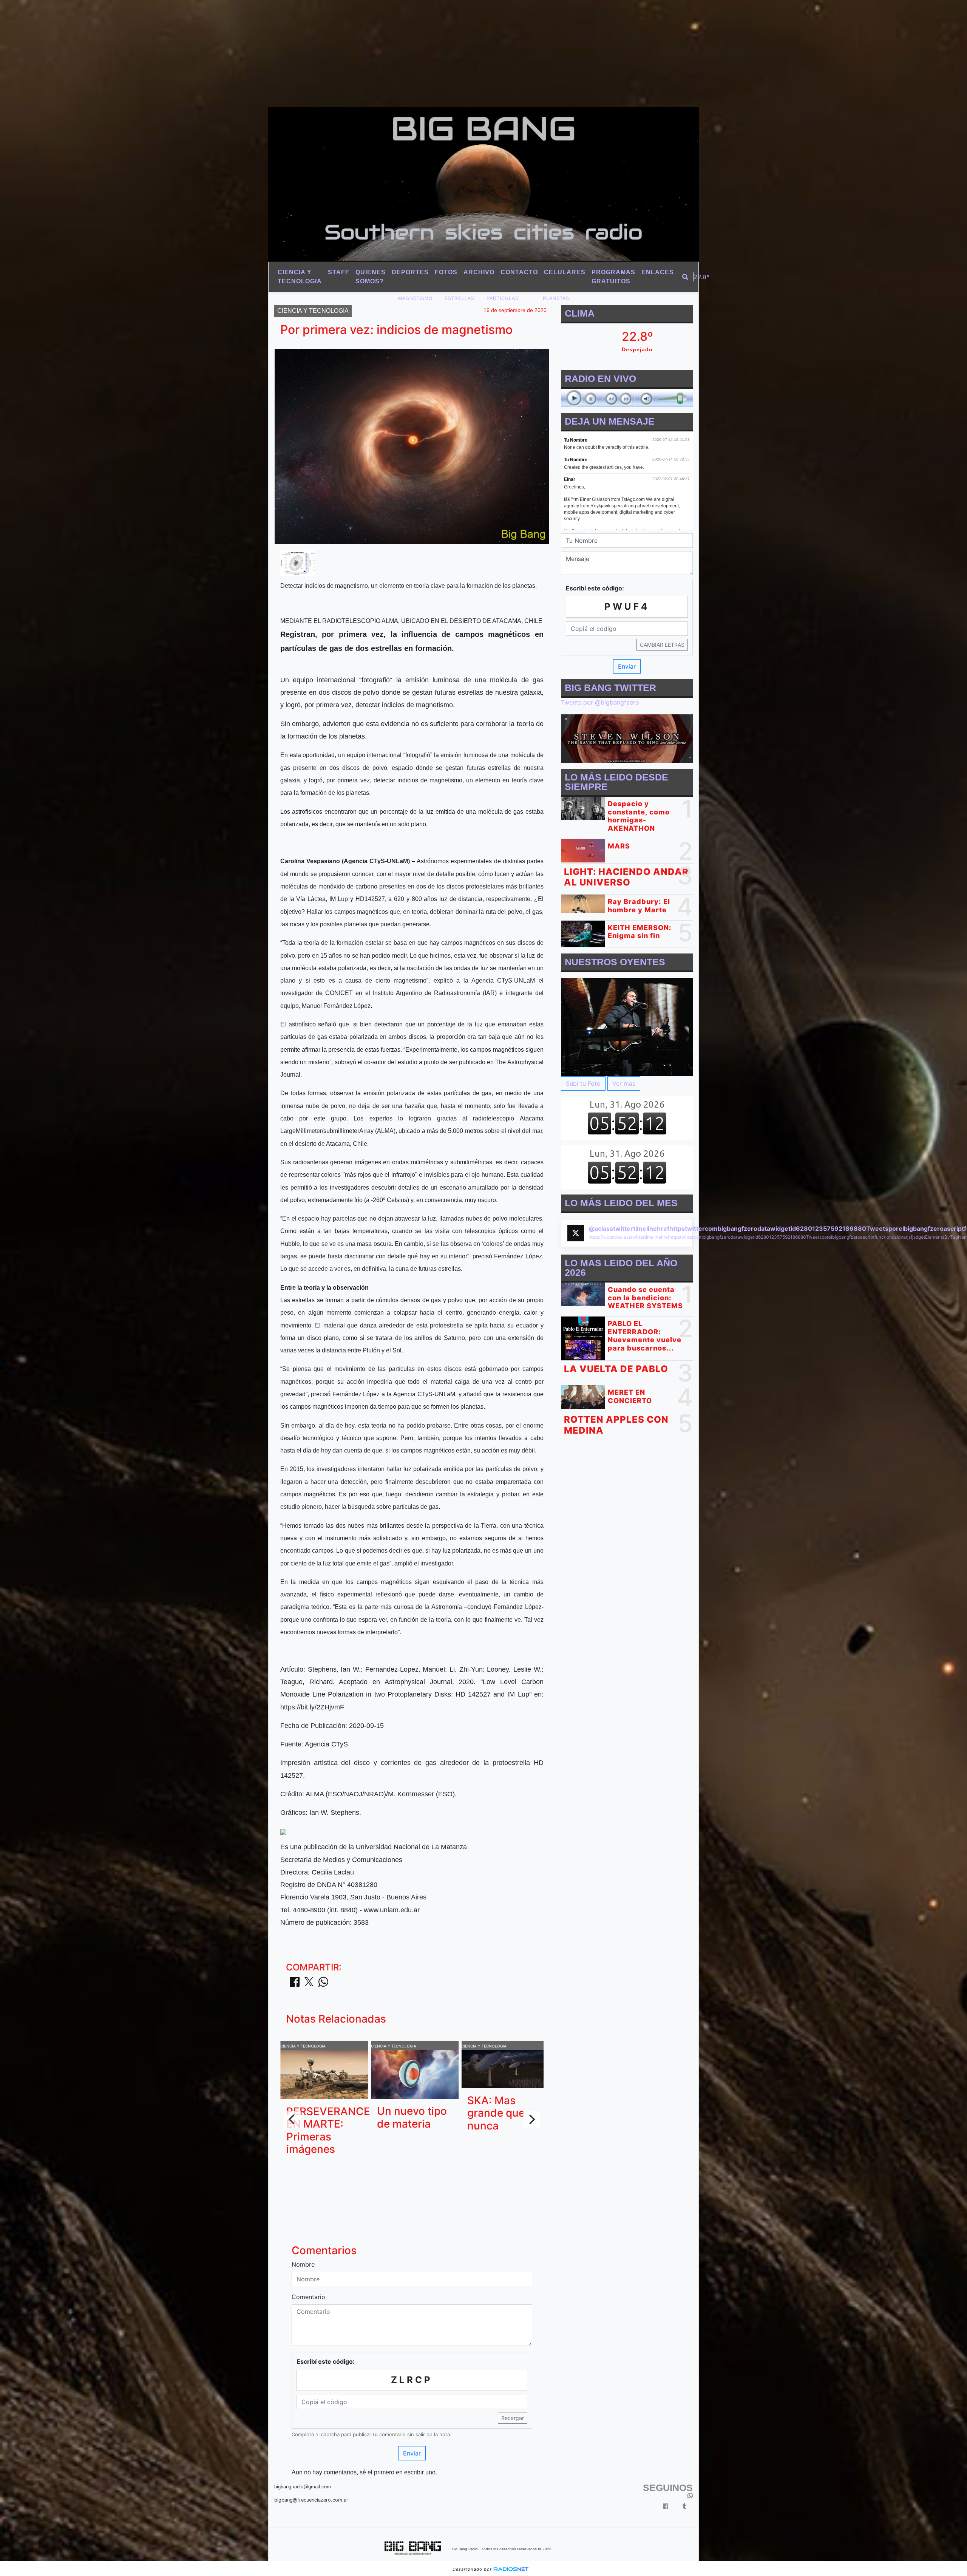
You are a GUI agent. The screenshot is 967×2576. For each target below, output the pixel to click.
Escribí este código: (326, 2361)
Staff (339, 272)
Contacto (519, 272)
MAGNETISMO (415, 298)
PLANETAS (556, 298)
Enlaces (658, 272)
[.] (627, 1027)
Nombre (303, 2264)
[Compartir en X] (309, 1984)
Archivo (479, 272)
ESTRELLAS (460, 298)
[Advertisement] (227, 53)
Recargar (513, 2418)
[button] (685, 277)
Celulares (565, 272)
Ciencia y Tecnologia (300, 277)
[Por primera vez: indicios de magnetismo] (297, 562)
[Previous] (292, 2119)
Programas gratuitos (613, 277)
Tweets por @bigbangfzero (600, 702)
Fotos (446, 272)
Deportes (410, 272)
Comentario (308, 2297)
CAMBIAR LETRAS (662, 645)
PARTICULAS (503, 298)
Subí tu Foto (583, 1083)
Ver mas (624, 1083)
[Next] (531, 2119)
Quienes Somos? (371, 277)
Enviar (412, 2453)
